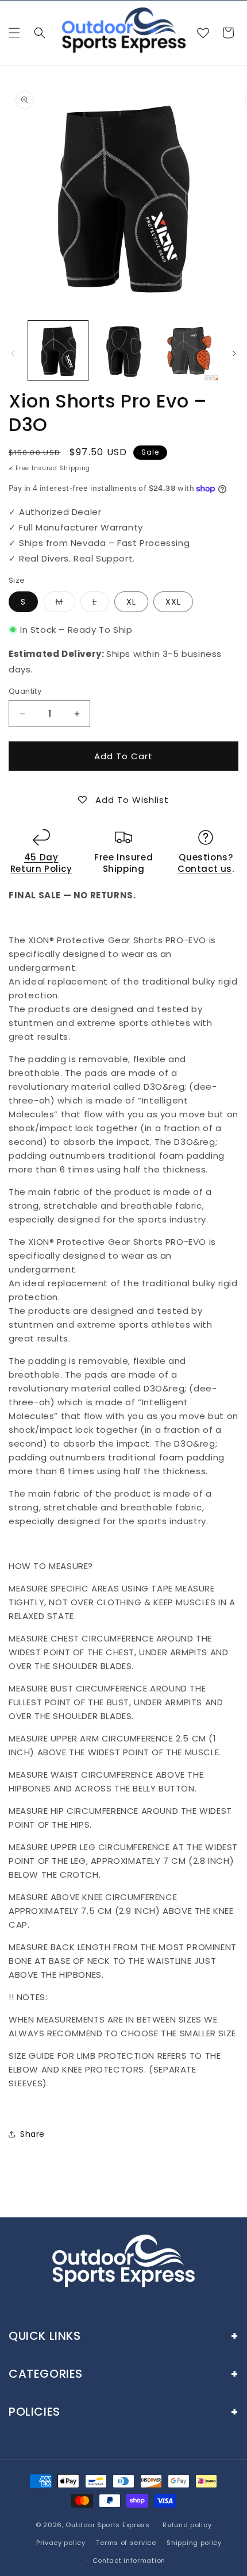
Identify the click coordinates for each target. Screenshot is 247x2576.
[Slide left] (13, 353)
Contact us (205, 869)
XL (131, 602)
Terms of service (126, 2543)
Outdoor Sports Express (109, 2525)
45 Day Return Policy (41, 863)
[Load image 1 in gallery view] (58, 351)
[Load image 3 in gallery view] (188, 351)
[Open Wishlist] (203, 33)
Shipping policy (194, 2543)
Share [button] (32, 2134)
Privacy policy (61, 2543)
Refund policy (187, 2525)
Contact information (129, 2560)
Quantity (25, 691)
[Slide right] (234, 353)
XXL (173, 602)
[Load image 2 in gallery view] (123, 351)
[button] (14, 33)
